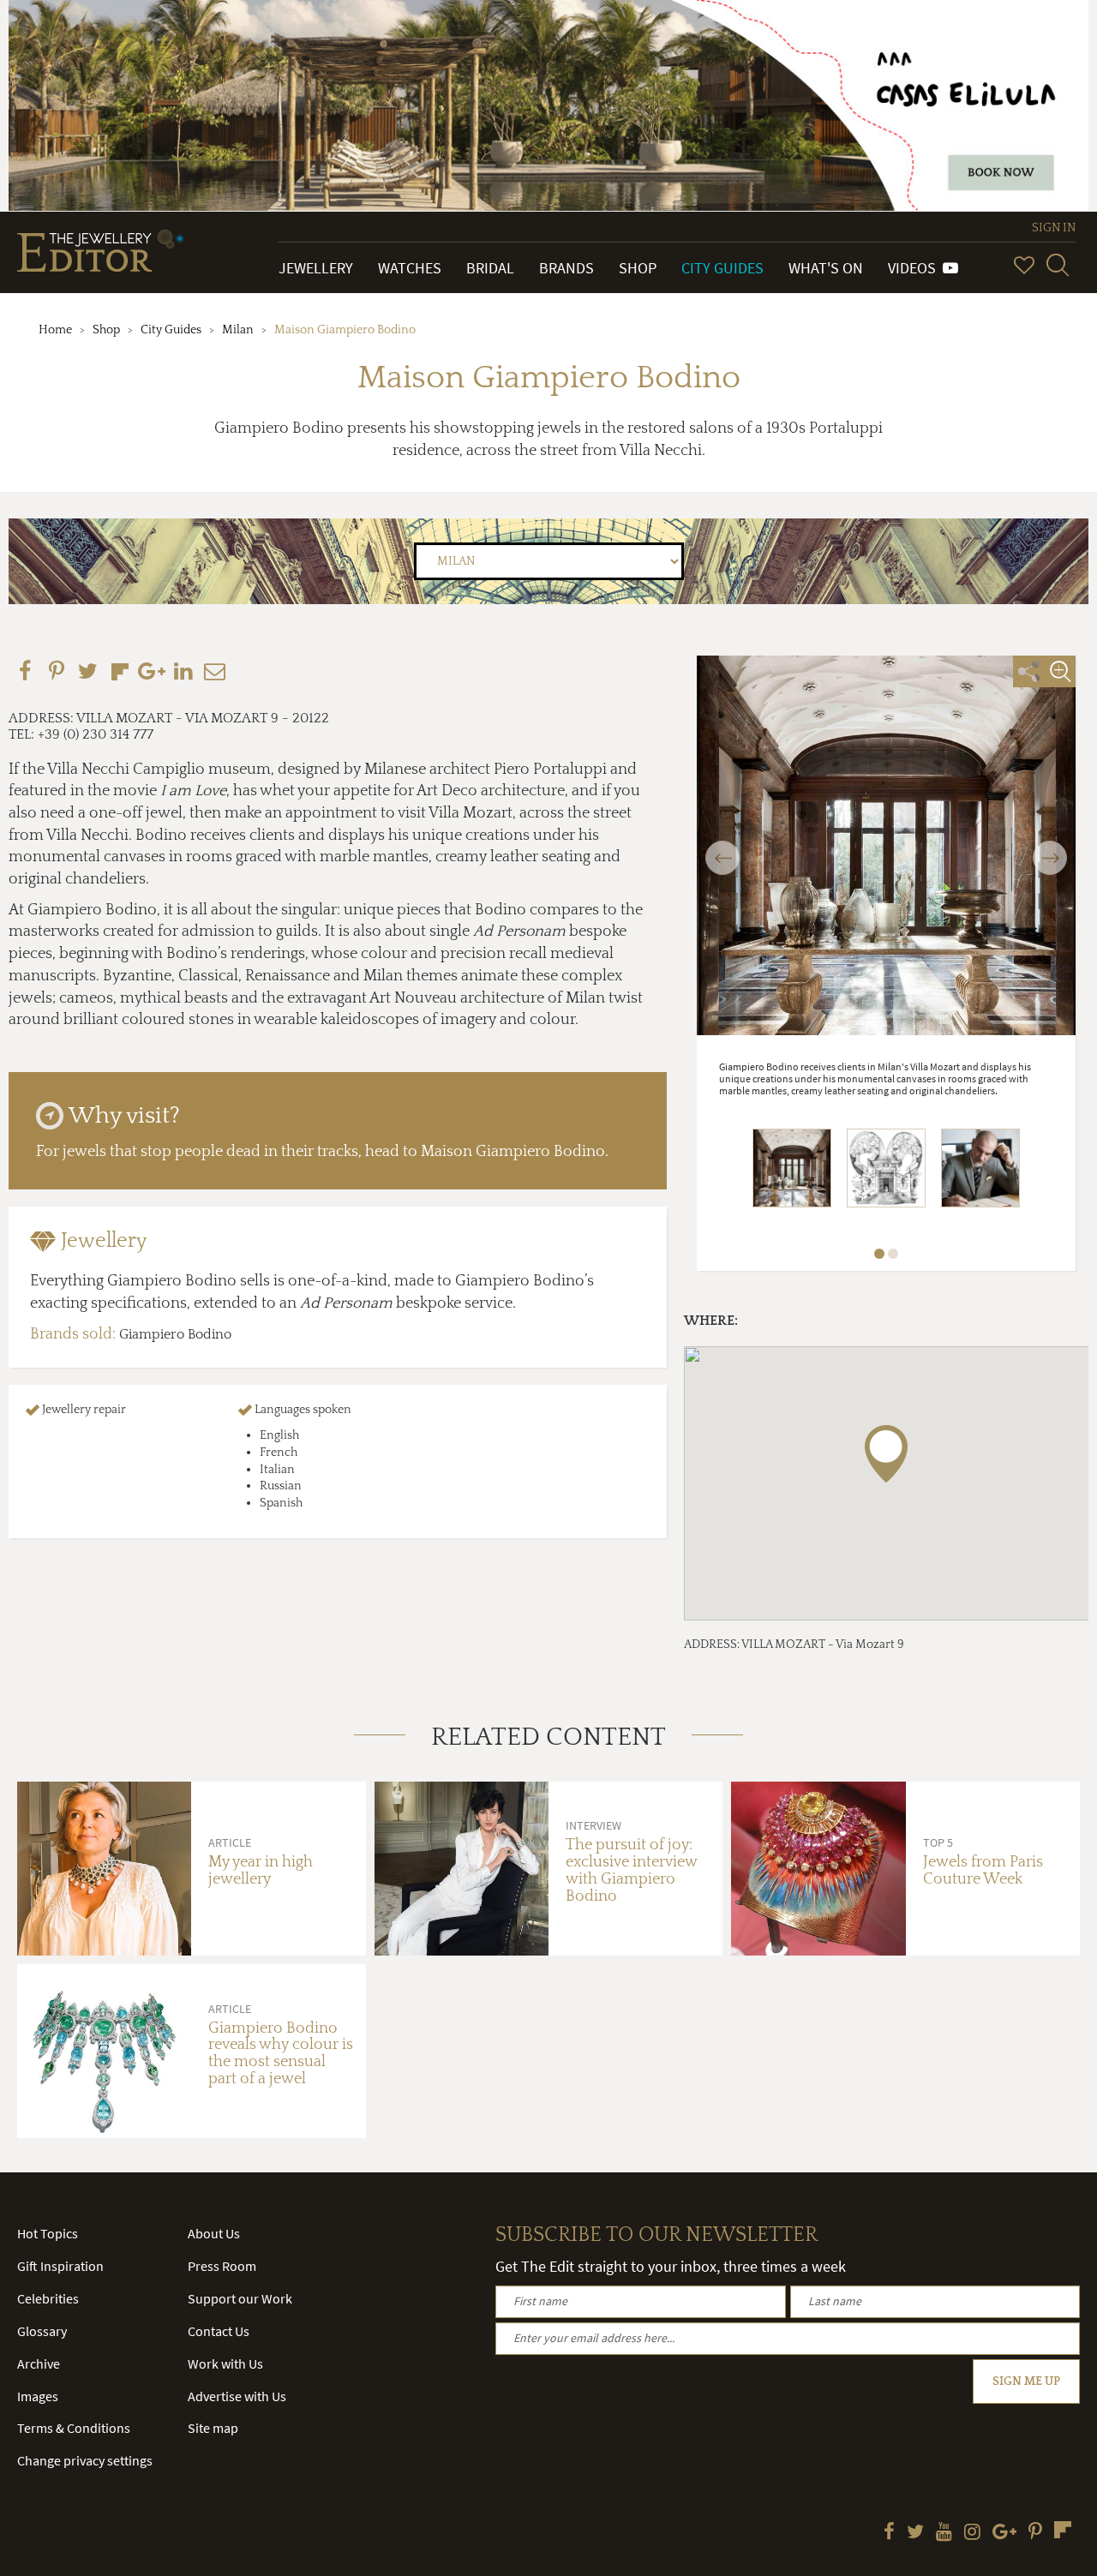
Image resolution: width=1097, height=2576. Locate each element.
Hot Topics (48, 2233)
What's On (826, 268)
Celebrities (48, 2298)
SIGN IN (1054, 228)
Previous (723, 848)
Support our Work (240, 2298)
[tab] (338, 1241)
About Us (214, 2233)
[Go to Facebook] (889, 2533)
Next (1050, 848)
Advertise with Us (237, 2396)
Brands (566, 268)
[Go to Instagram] (972, 2533)
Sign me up (1026, 2381)
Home (55, 330)
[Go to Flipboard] (1063, 2530)
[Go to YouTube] (944, 2533)
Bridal (490, 268)
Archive (39, 2363)
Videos (915, 268)
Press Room (222, 2266)
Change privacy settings (85, 2460)
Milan (238, 330)
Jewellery (316, 268)
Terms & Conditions (74, 2428)
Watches (410, 268)
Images (38, 2396)
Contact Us (219, 2331)
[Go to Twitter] (915, 2533)
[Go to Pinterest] (1035, 2533)
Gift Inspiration (60, 2266)
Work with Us (225, 2363)
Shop (638, 268)
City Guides (722, 268)
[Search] (1058, 265)
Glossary (42, 2331)
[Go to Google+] (1004, 2533)
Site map (213, 2428)
